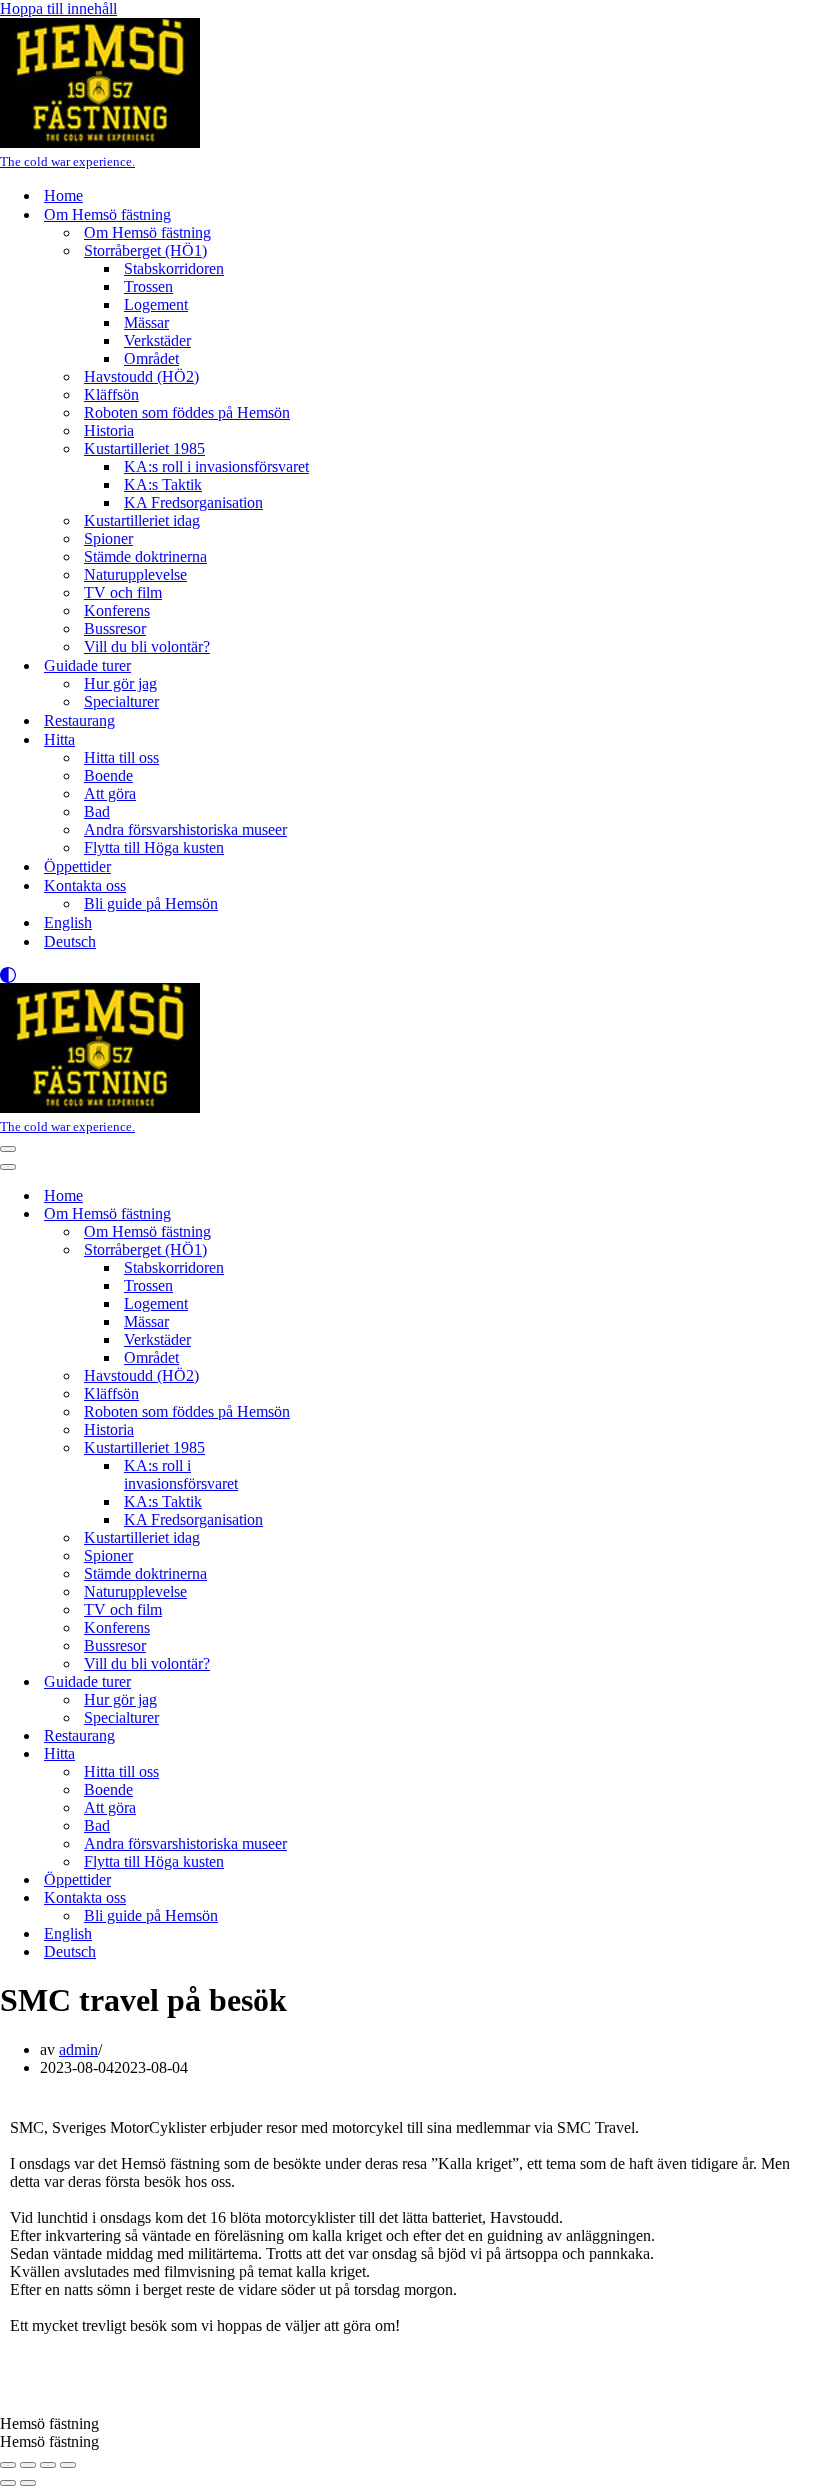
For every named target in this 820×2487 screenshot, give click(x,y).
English (68, 922)
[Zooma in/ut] (8, 2465)
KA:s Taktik (163, 484)
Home (63, 195)
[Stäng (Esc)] (68, 2465)
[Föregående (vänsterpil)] (8, 2483)
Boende (108, 775)
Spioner (108, 538)
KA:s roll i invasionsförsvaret (216, 466)
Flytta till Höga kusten (154, 847)
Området (151, 358)
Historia (109, 430)
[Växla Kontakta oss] (350, 1898)
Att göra (110, 793)
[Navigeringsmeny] (8, 1149)
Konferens (117, 610)
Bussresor (115, 628)
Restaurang (79, 720)
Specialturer (121, 701)
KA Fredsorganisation (193, 502)
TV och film (123, 592)
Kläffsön (111, 394)
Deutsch (70, 941)
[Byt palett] (410, 975)
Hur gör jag (120, 683)
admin (78, 2049)
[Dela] (48, 2465)
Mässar (146, 322)
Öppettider (77, 866)
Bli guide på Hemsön (151, 903)
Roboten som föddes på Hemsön (187, 412)
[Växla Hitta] (350, 1754)
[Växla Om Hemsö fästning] (350, 1214)
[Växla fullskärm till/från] (28, 2465)
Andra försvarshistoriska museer (185, 829)
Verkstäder (157, 340)
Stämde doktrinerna (145, 556)
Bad (97, 811)
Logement (156, 304)
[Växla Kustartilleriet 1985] (350, 1448)
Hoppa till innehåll (58, 8)
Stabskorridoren (174, 268)
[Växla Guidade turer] (350, 1682)
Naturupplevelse (135, 574)
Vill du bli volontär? (147, 646)
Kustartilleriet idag (142, 520)
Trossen (148, 286)
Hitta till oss (121, 757)
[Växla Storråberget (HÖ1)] (350, 1250)
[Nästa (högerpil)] (28, 2483)
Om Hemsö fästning (147, 232)
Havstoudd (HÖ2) (141, 376)
